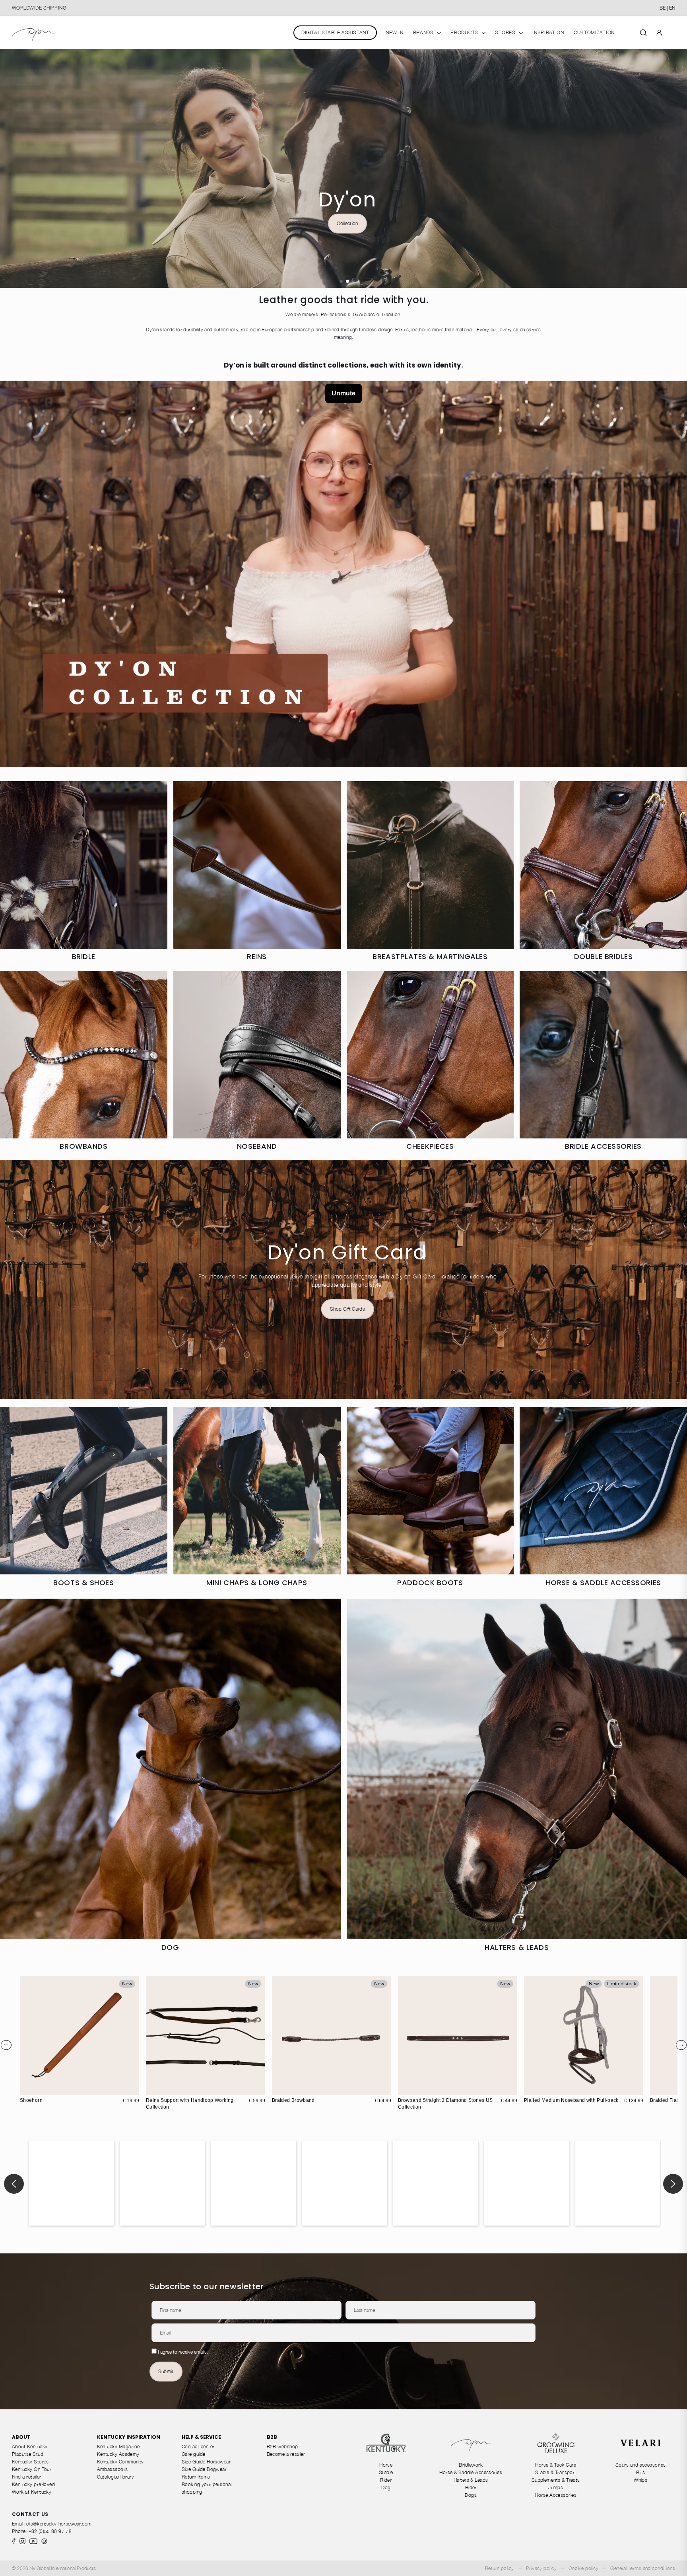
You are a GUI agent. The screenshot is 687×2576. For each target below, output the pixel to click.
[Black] (287, 2088)
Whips (640, 2480)
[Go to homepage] (34, 32)
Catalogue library (116, 2477)
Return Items (196, 2477)
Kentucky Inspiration (129, 2437)
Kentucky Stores (30, 2462)
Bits (640, 2472)
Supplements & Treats (556, 2480)
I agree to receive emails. (183, 2352)
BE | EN (667, 8)
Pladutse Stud (28, 2454)
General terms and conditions (643, 2568)
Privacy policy (541, 2568)
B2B (272, 2437)
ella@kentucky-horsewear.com (59, 2524)
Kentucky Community (120, 2462)
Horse (386, 2465)
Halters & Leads (471, 2480)
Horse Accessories (556, 2495)
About (21, 2437)
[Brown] (279, 2088)
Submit (166, 2371)
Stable (386, 2472)
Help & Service (201, 2437)
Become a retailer (286, 2454)
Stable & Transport (556, 2472)
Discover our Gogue (72, 168)
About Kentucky (30, 2447)
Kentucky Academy (118, 2454)
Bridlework (471, 2465)
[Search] (643, 32)
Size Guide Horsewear (206, 2462)
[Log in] (659, 32)
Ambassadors (113, 2469)
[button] (341, 281)
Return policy (500, 2568)
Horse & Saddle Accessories (471, 2472)
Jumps (556, 2487)
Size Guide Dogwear (204, 2469)
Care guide (194, 2454)
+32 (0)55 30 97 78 (50, 2531)
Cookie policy (583, 2568)
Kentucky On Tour (32, 2469)
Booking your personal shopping (207, 2488)
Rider (386, 2480)
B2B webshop (282, 2447)
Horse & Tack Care (556, 2465)
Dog (386, 2487)
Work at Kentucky (32, 2492)
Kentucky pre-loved (33, 2484)
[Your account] (659, 32)
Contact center (198, 2447)
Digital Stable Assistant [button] (335, 32)
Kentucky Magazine (118, 2447)
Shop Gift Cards (347, 1309)
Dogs (471, 2495)
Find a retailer (27, 2477)
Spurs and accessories (641, 2465)
